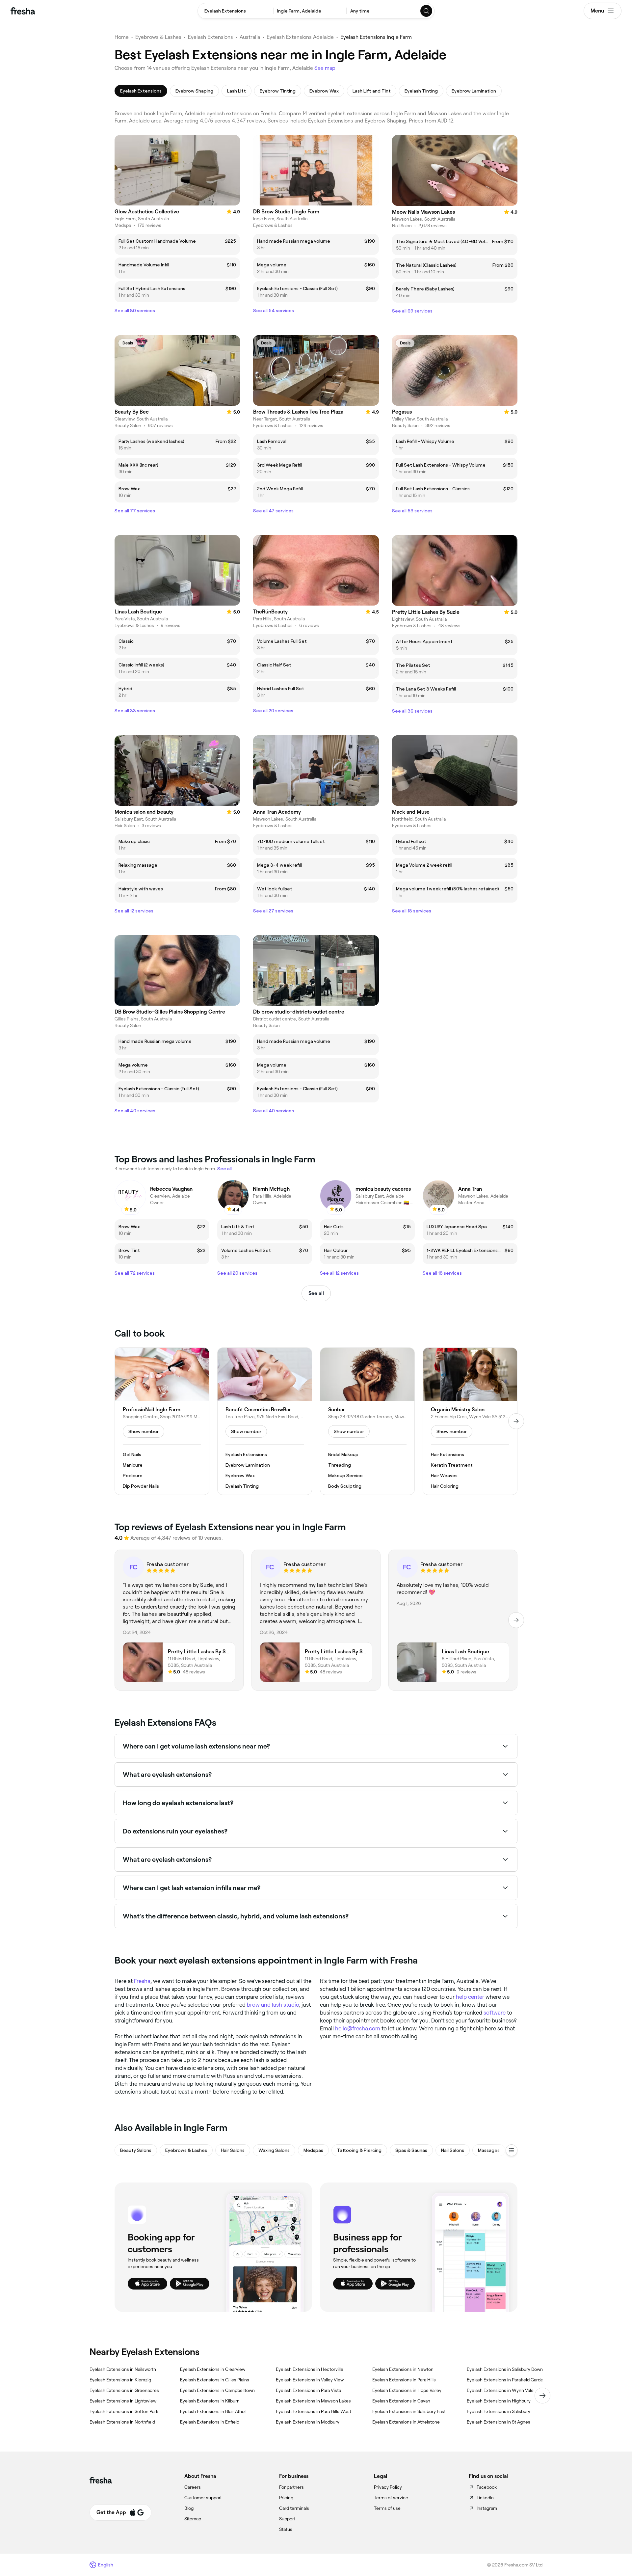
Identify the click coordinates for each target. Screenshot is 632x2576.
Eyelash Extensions (211, 37)
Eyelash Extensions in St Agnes (499, 2422)
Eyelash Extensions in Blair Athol (213, 2411)
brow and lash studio (273, 2005)
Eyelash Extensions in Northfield (122, 2422)
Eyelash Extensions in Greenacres (124, 2390)
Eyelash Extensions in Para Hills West (314, 2411)
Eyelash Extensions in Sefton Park (124, 2411)
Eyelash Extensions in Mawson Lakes (313, 2401)
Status (286, 2529)
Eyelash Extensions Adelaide (300, 37)
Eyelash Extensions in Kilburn (210, 2401)
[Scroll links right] (542, 2396)
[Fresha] (23, 11)
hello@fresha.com (358, 2028)
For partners (291, 2487)
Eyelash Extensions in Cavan (401, 2401)
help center (470, 1997)
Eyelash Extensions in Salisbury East (409, 2411)
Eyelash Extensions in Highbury (499, 2401)
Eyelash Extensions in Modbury (308, 2422)
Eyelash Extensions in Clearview (213, 2369)
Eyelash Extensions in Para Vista (308, 2390)
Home (122, 37)
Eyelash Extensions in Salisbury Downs (506, 2369)
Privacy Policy (388, 2487)
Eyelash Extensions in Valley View (310, 2380)
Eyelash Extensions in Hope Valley (407, 2390)
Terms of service (391, 2498)
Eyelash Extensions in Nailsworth (123, 2369)
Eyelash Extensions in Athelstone (406, 2422)
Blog (189, 2508)
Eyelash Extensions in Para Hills (404, 2380)
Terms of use (387, 2508)
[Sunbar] (367, 1421)
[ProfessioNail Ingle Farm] (162, 1421)
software (495, 2013)
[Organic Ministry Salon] (470, 1421)
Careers (193, 2487)
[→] (516, 1421)
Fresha (142, 1981)
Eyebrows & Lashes (158, 37)
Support (287, 2519)
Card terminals (294, 2508)
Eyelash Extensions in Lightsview (123, 2401)
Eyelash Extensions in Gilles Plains (215, 2380)
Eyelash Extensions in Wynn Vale (500, 2390)
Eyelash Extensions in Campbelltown (217, 2390)
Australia (250, 37)
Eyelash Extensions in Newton (403, 2369)
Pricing (286, 2498)
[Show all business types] (512, 2150)
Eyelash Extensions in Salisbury (499, 2411)
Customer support (203, 2498)
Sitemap (193, 2519)
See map (325, 68)
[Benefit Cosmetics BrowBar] (265, 1421)
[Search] (427, 11)
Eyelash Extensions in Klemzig (120, 2380)
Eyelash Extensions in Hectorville (310, 2369)
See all (316, 1293)
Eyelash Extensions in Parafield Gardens (507, 2380)
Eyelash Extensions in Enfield (210, 2422)
